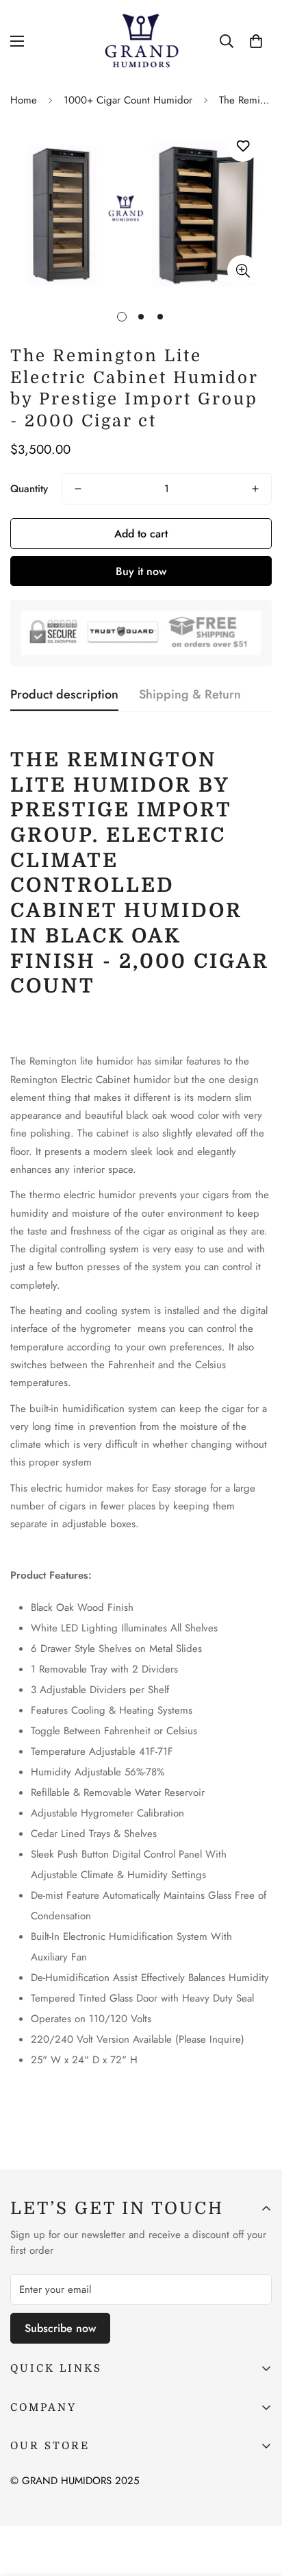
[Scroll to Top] (257, 2503)
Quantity (29, 489)
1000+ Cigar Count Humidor (128, 100)
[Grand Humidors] (141, 41)
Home (24, 100)
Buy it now (141, 571)
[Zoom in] (243, 270)
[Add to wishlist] (243, 146)
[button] (256, 41)
